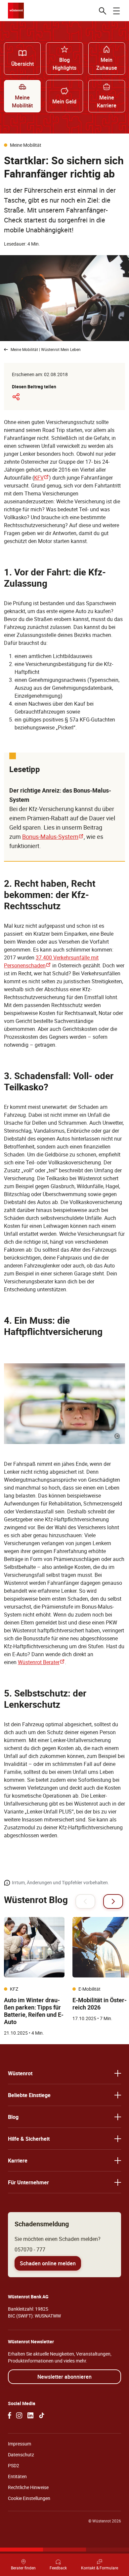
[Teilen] (16, 397)
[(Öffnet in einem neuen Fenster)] (10, 2415)
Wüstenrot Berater (41, 1662)
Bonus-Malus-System (53, 837)
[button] (64, 2073)
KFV (42, 478)
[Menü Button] (116, 11)
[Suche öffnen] (103, 11)
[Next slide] (113, 1901)
